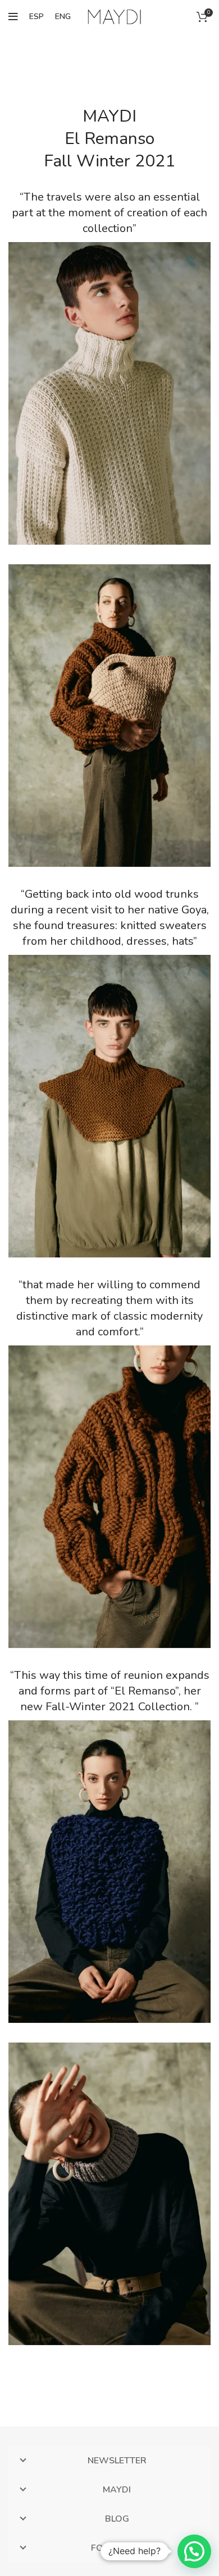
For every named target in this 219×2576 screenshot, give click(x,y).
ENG (63, 17)
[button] (194, 2551)
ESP (36, 17)
